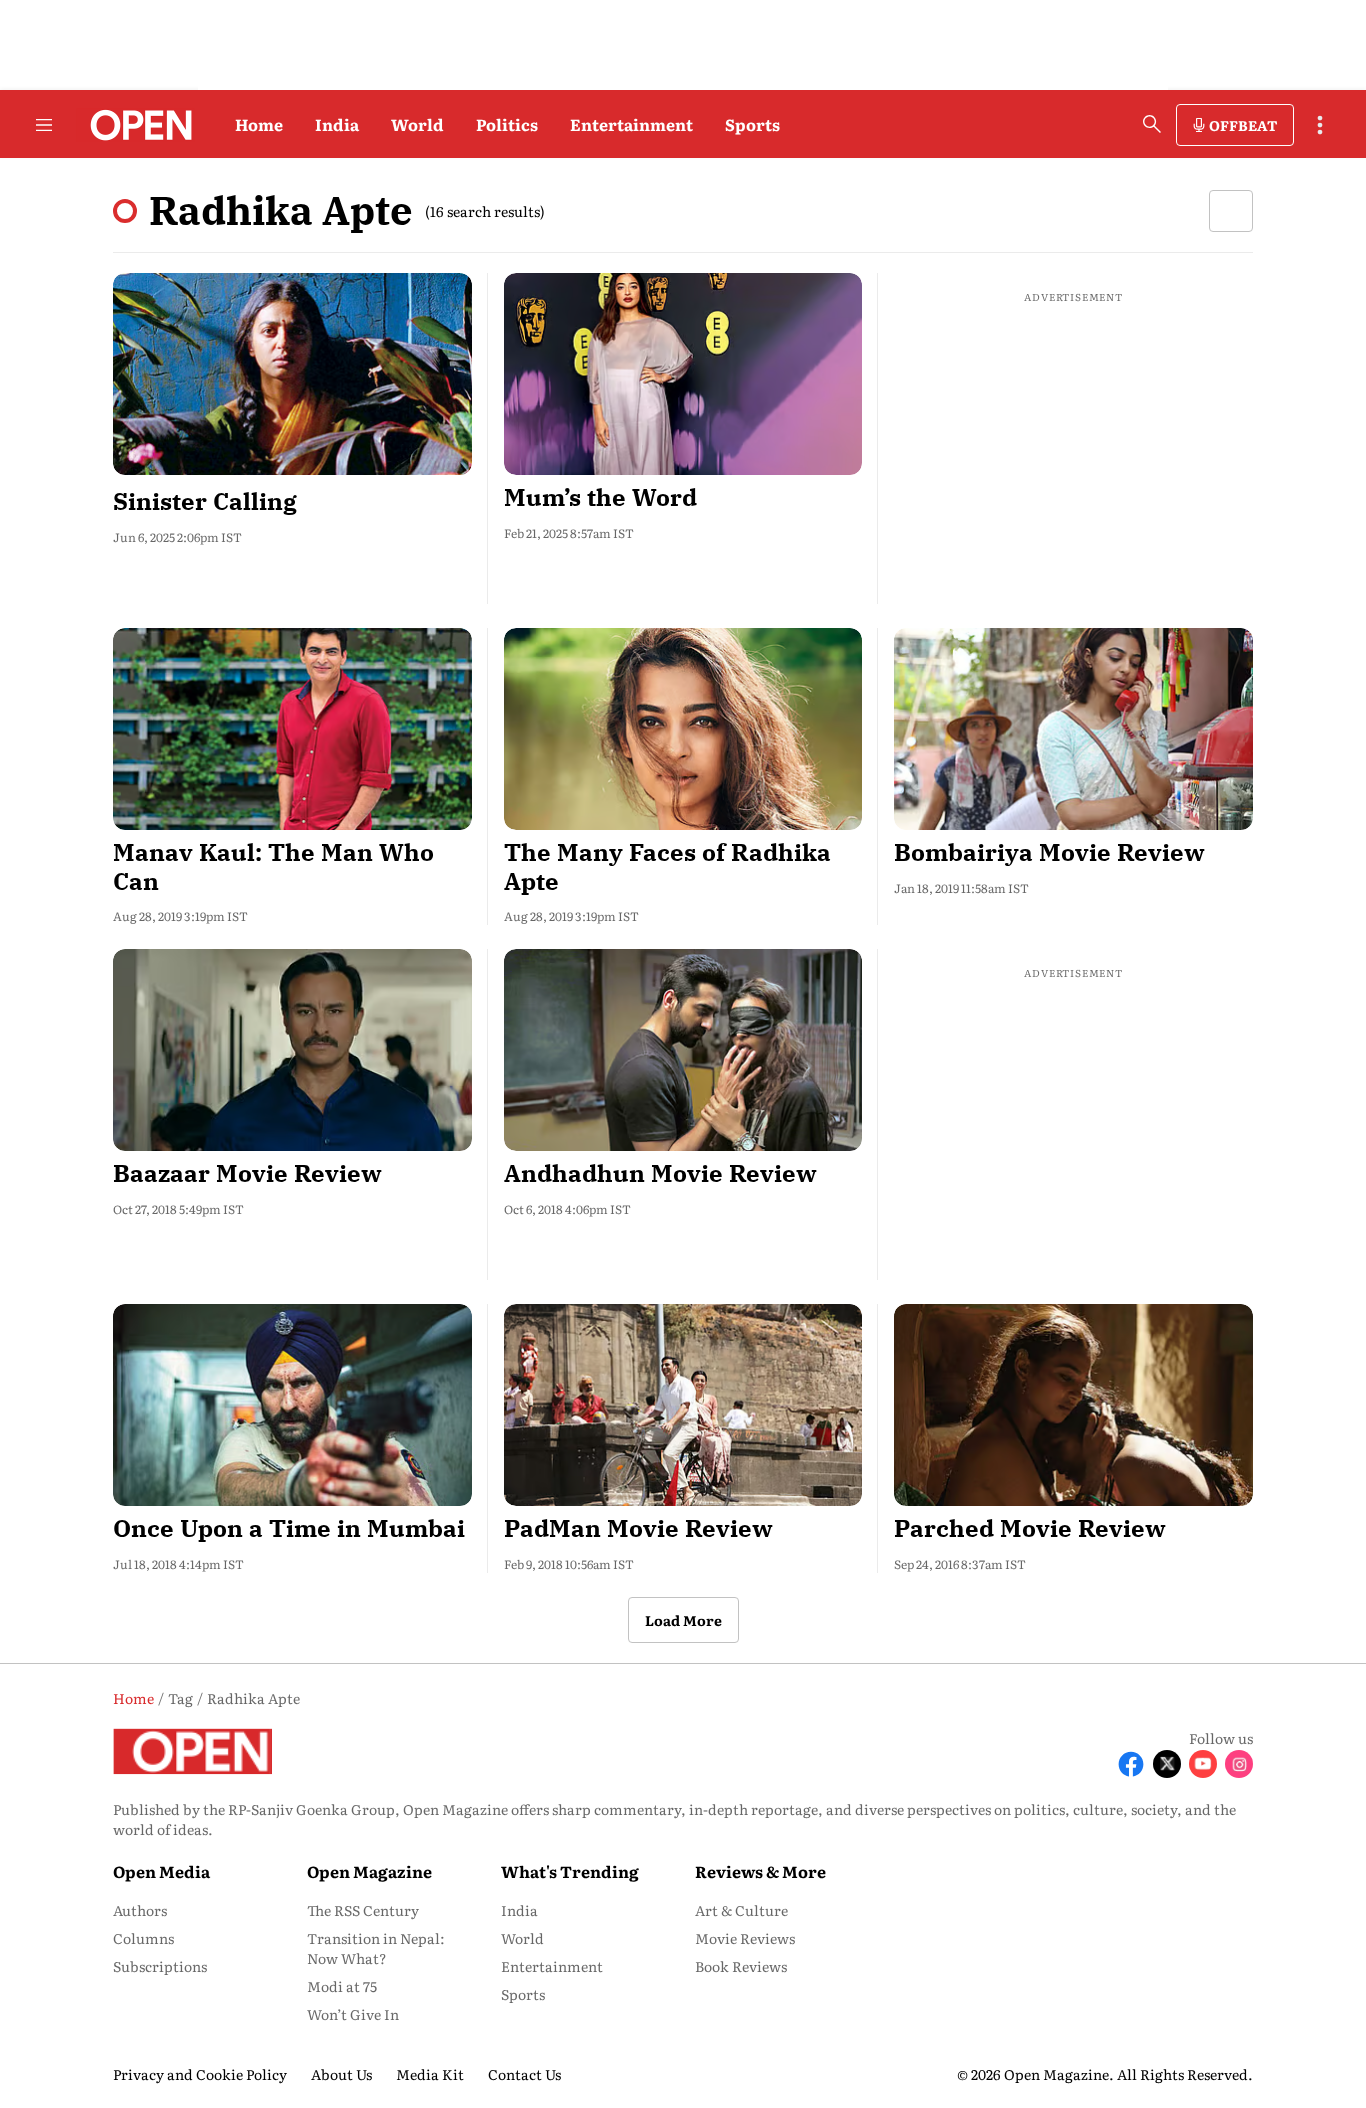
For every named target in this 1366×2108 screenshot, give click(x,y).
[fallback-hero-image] (292, 374)
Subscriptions (160, 1966)
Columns (143, 1938)
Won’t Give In (353, 2014)
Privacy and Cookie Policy (200, 2074)
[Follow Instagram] (1239, 1764)
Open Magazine (369, 1871)
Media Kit (430, 2074)
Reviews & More (760, 1871)
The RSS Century (363, 1910)
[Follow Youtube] (1203, 1764)
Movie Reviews (745, 1938)
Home (259, 124)
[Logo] (135, 125)
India (337, 124)
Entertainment (631, 124)
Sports (752, 124)
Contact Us (524, 2074)
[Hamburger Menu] (44, 125)
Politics (507, 124)
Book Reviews (741, 1966)
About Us (341, 2074)
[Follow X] (1167, 1764)
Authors (140, 1910)
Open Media (161, 1871)
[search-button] (1152, 124)
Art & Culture (741, 1910)
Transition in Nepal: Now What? (376, 1948)
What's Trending (570, 1871)
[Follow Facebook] (1131, 1764)
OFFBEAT (1243, 125)
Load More (683, 1620)
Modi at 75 (342, 1986)
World (417, 124)
